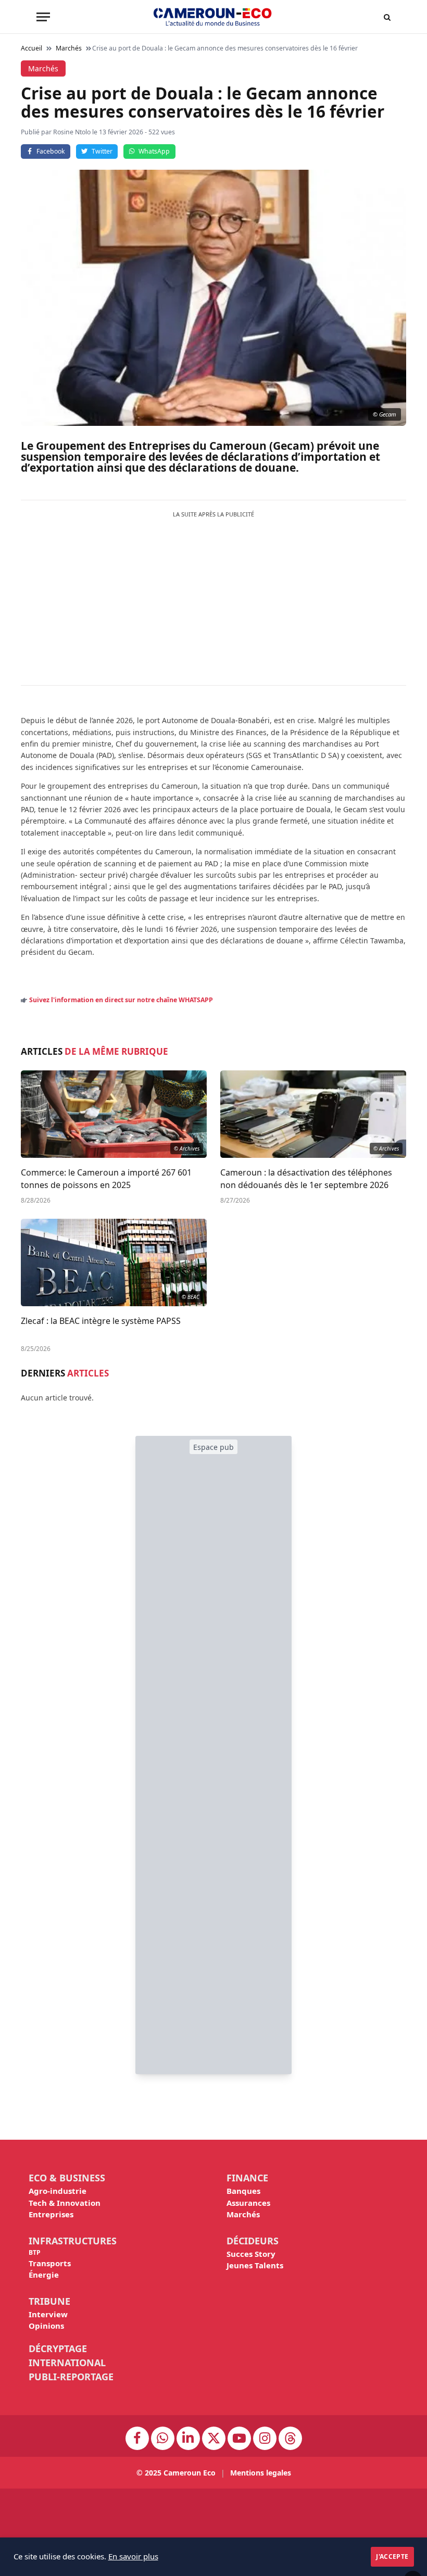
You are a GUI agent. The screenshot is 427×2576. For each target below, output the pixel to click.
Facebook (51, 151)
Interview (48, 2314)
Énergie (44, 2275)
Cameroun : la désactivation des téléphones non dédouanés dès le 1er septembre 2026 (306, 1179)
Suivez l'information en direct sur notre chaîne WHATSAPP (121, 1000)
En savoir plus (133, 2556)
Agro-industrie (58, 2191)
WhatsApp (154, 151)
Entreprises (51, 2214)
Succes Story (251, 2254)
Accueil (32, 48)
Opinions (46, 2326)
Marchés (243, 2214)
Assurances (248, 2203)
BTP (35, 2252)
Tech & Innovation (65, 2203)
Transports (50, 2263)
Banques (243, 2191)
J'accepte (392, 2556)
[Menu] (43, 17)
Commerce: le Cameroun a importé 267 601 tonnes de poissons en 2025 (106, 1179)
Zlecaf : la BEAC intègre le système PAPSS (101, 1321)
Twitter (102, 151)
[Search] (387, 17)
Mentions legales (261, 2473)
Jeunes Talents (255, 2265)
